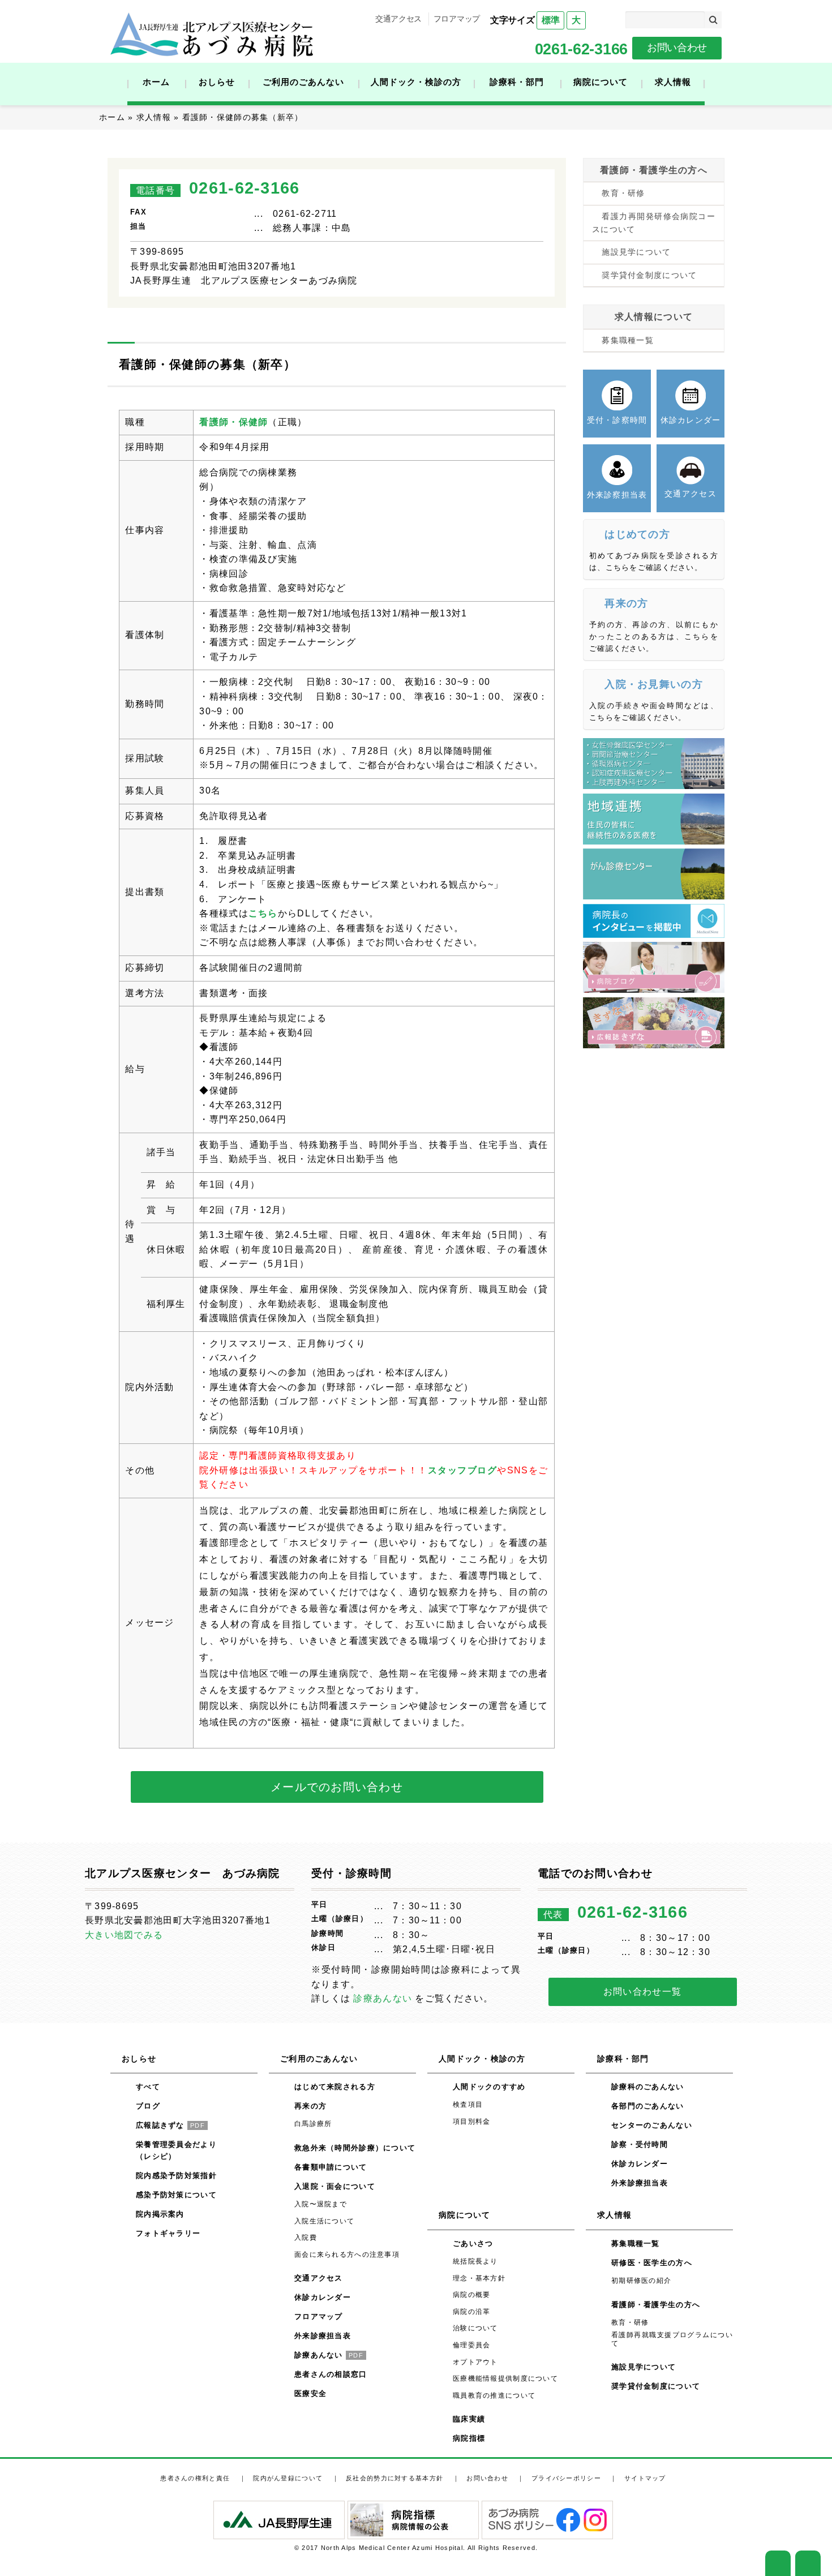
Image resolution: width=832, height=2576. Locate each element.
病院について (601, 82)
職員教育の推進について (494, 2395)
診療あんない (383, 1998)
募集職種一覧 (628, 340)
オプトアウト (475, 2362)
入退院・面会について (335, 2186)
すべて (148, 2087)
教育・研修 (623, 193)
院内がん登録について (288, 2478)
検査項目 (468, 2104)
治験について (475, 2328)
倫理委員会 (471, 2345)
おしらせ (217, 82)
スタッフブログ (463, 1470)
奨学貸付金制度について (649, 275)
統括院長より (475, 2261)
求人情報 (673, 82)
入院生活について (324, 2221)
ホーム (156, 82)
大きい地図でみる (124, 1935)
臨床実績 (469, 2419)
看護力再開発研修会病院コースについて (654, 223)
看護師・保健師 (233, 422)
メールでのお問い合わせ (337, 1787)
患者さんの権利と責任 (195, 2478)
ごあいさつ (473, 2243)
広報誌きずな (170, 2125)
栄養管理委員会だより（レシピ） (176, 2150)
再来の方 (310, 2106)
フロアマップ (457, 19)
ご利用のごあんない (303, 82)
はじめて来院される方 (335, 2087)
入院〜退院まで (321, 2204)
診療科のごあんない (648, 2087)
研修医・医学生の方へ (652, 2263)
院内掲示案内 (160, 2214)
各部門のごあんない (648, 2106)
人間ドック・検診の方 (416, 82)
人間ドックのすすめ (489, 2087)
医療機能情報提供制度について (505, 2378)
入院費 (306, 2238)
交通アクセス (398, 19)
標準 (550, 20)
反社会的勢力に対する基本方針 (394, 2478)
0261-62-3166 (581, 49)
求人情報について (654, 317)
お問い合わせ (677, 48)
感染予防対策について (176, 2195)
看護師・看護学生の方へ (654, 170)
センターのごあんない (652, 2125)
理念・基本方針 (479, 2278)
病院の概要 (471, 2295)
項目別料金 (471, 2121)
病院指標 (469, 2438)
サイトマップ (645, 2478)
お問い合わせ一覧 (642, 1992)
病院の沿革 (471, 2312)
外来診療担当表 (323, 2336)
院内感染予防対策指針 (176, 2176)
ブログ (148, 2106)
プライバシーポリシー (566, 2478)
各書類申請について (331, 2167)
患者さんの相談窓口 (331, 2374)
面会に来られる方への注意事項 (347, 2254)
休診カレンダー (323, 2297)
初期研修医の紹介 (641, 2281)
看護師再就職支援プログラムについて (672, 2339)
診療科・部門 (517, 82)
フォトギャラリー (168, 2233)
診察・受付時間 (640, 2144)
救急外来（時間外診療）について (355, 2148)
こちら (263, 913)
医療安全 (310, 2393)
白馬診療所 (313, 2124)
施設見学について (636, 252)
